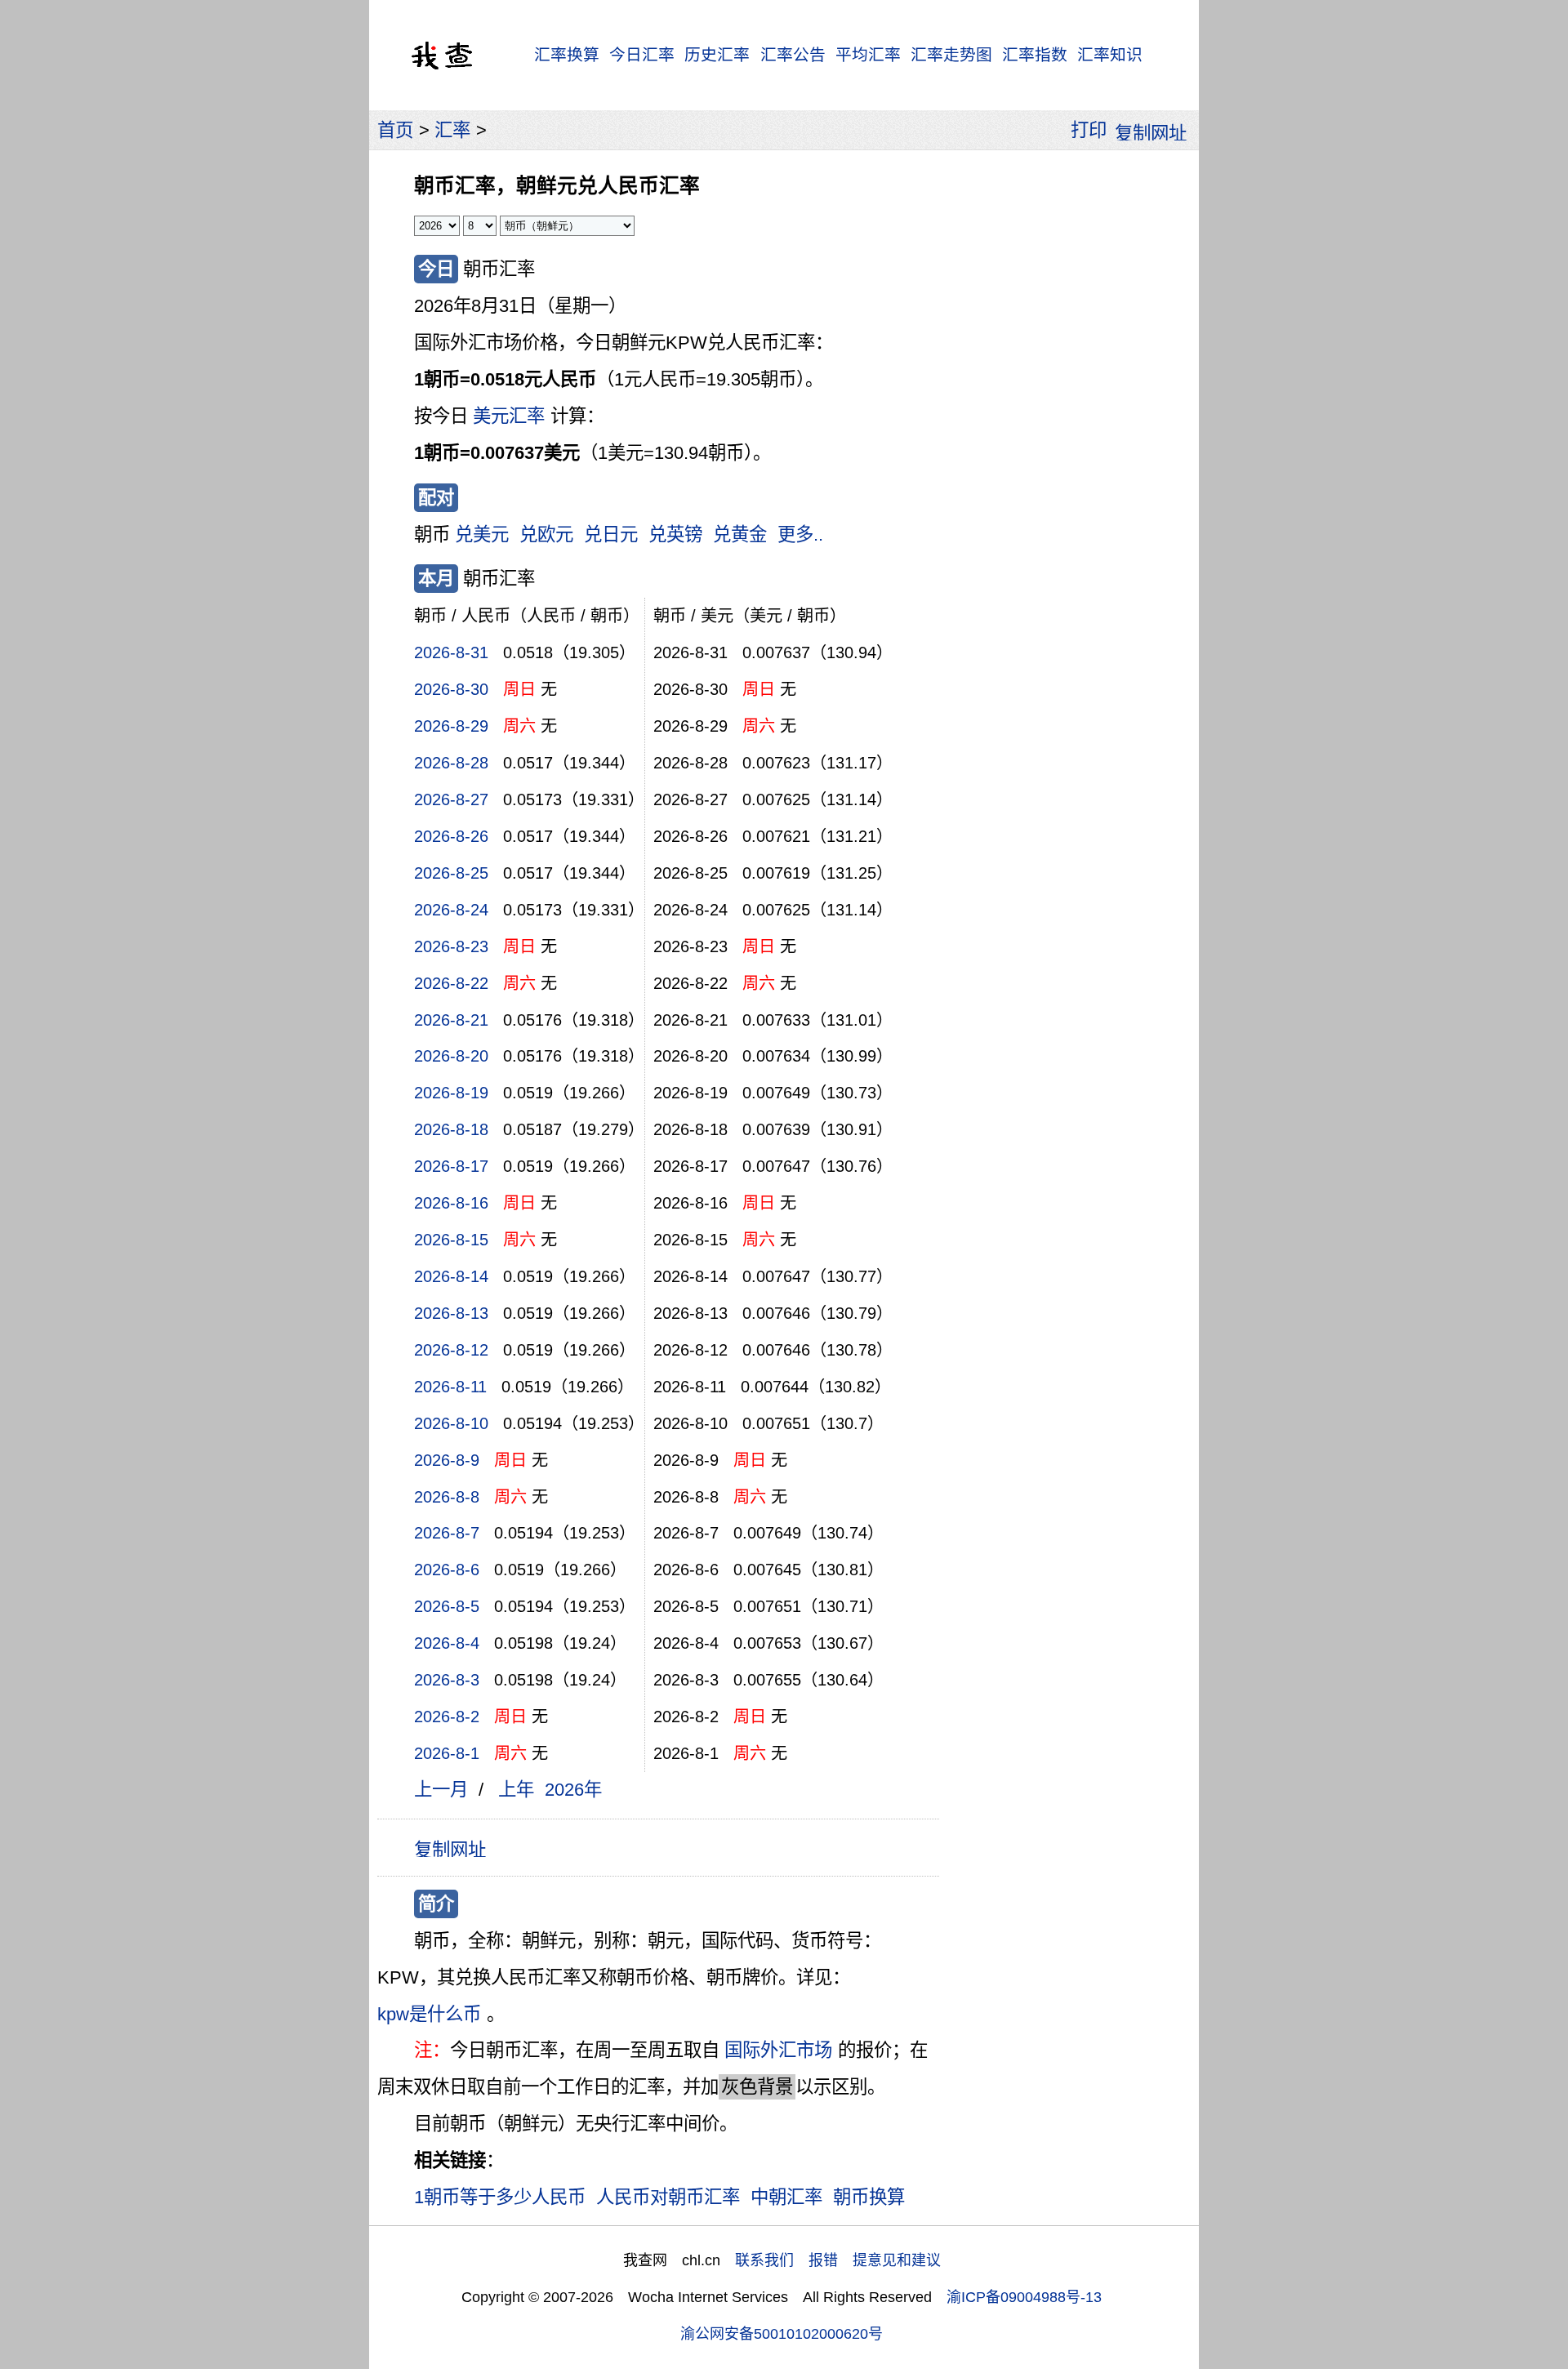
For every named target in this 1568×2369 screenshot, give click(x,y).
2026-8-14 (451, 1276)
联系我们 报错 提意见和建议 (838, 2260)
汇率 (452, 130)
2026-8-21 (451, 1020)
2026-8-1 (447, 1753)
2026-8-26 (451, 836)
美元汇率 (509, 416)
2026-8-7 (447, 1533)
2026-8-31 (451, 652)
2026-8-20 (451, 1056)
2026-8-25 (451, 873)
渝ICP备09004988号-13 (1024, 2297)
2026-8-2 (447, 1717)
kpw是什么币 (429, 2014)
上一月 (441, 1790)
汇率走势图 (951, 55)
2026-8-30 (451, 689)
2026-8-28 (451, 763)
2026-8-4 (447, 1643)
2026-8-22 (451, 983)
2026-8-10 (451, 1423)
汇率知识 (1110, 55)
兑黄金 (740, 534)
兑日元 (611, 534)
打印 (1089, 130)
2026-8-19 (451, 1093)
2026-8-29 (451, 726)
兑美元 (482, 534)
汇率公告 (793, 55)
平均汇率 (868, 55)
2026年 (573, 1790)
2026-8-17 (451, 1166)
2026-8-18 (451, 1129)
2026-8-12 (451, 1350)
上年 (516, 1790)
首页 (395, 130)
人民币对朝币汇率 (668, 2197)
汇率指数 (1035, 55)
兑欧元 (546, 534)
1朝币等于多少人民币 (500, 2197)
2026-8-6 (447, 1570)
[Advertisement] (1068, 404)
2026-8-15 (451, 1240)
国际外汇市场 (778, 2050)
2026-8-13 (451, 1313)
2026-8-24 (451, 910)
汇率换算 (567, 55)
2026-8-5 (447, 1606)
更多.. (800, 534)
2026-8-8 (447, 1497)
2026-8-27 (451, 799)
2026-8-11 (450, 1387)
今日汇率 (642, 55)
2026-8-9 (447, 1460)
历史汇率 (717, 55)
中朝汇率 (786, 2197)
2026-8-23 (451, 946)
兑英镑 (675, 534)
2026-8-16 (451, 1203)
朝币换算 (869, 2197)
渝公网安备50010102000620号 (782, 2334)
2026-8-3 (447, 1680)
